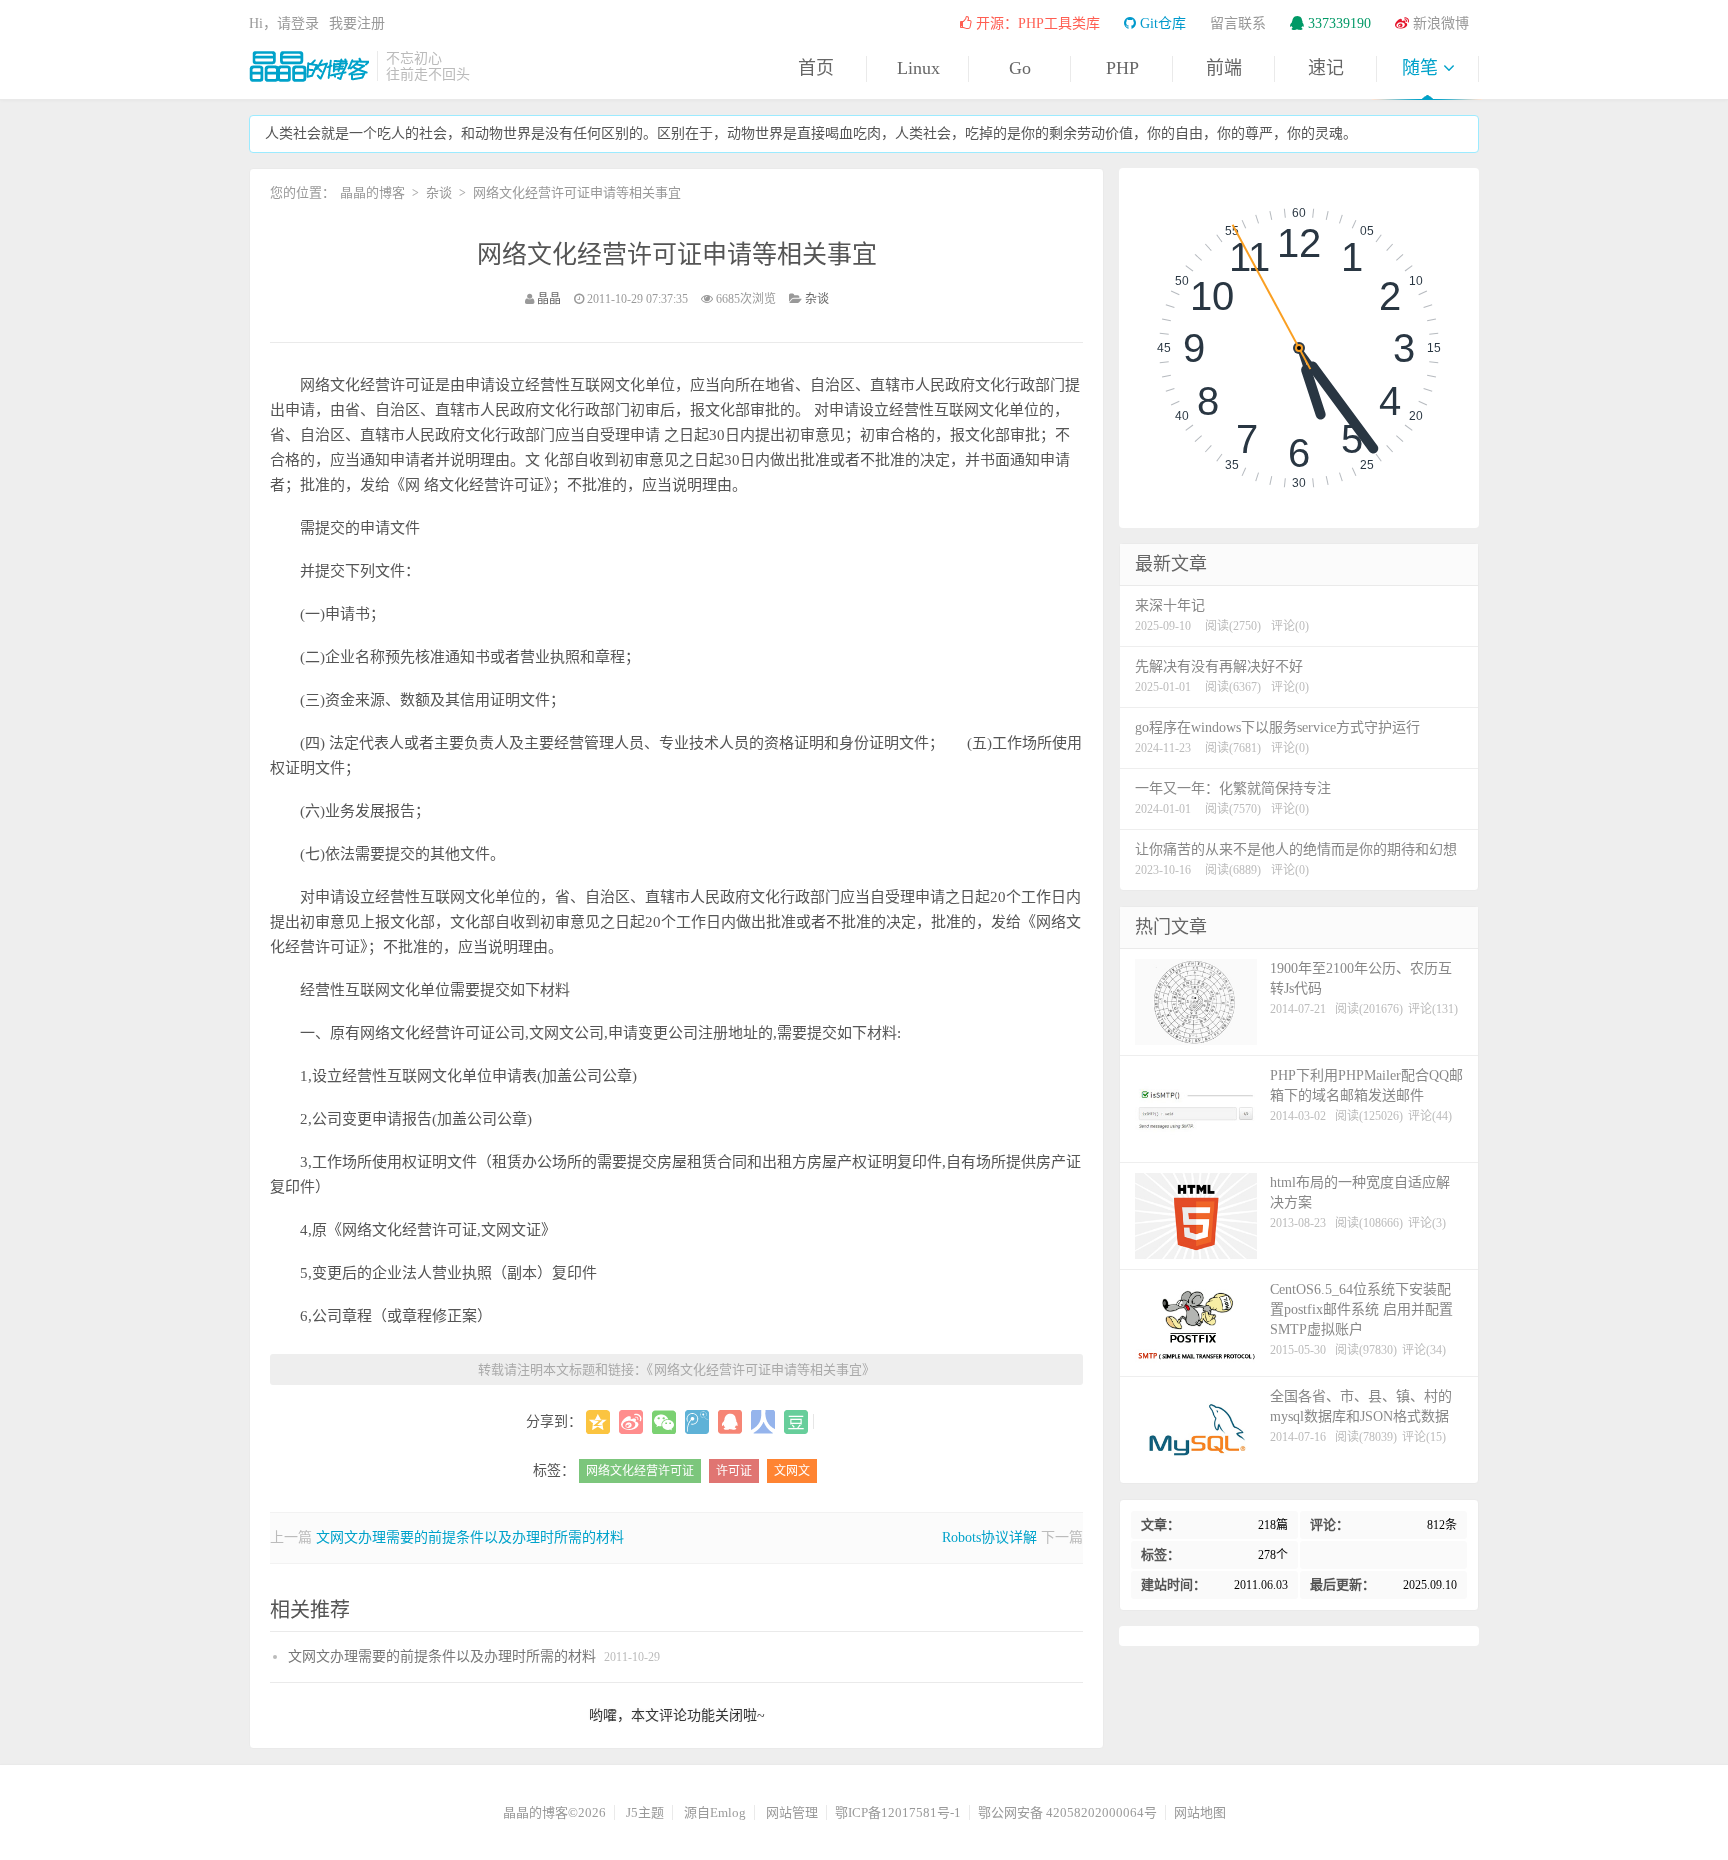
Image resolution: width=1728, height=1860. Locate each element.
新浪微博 (1439, 23)
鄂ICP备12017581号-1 (898, 1812)
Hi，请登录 (284, 23)
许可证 (734, 1471)
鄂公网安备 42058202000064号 (1067, 1812)
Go (1020, 68)
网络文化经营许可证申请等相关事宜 (677, 254)
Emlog (728, 1812)
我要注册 (357, 23)
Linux (918, 68)
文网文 (792, 1471)
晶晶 (549, 299)
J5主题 (645, 1812)
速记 (1326, 68)
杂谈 (439, 192)
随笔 (1422, 68)
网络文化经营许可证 (640, 1471)
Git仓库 (1161, 23)
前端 (1224, 68)
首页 (816, 68)
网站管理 (792, 1812)
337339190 (1337, 23)
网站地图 (1200, 1812)
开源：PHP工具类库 (1036, 23)
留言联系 (1238, 23)
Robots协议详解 (989, 1537)
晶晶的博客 (309, 66)
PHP (1122, 68)
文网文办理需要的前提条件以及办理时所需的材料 (470, 1537)
